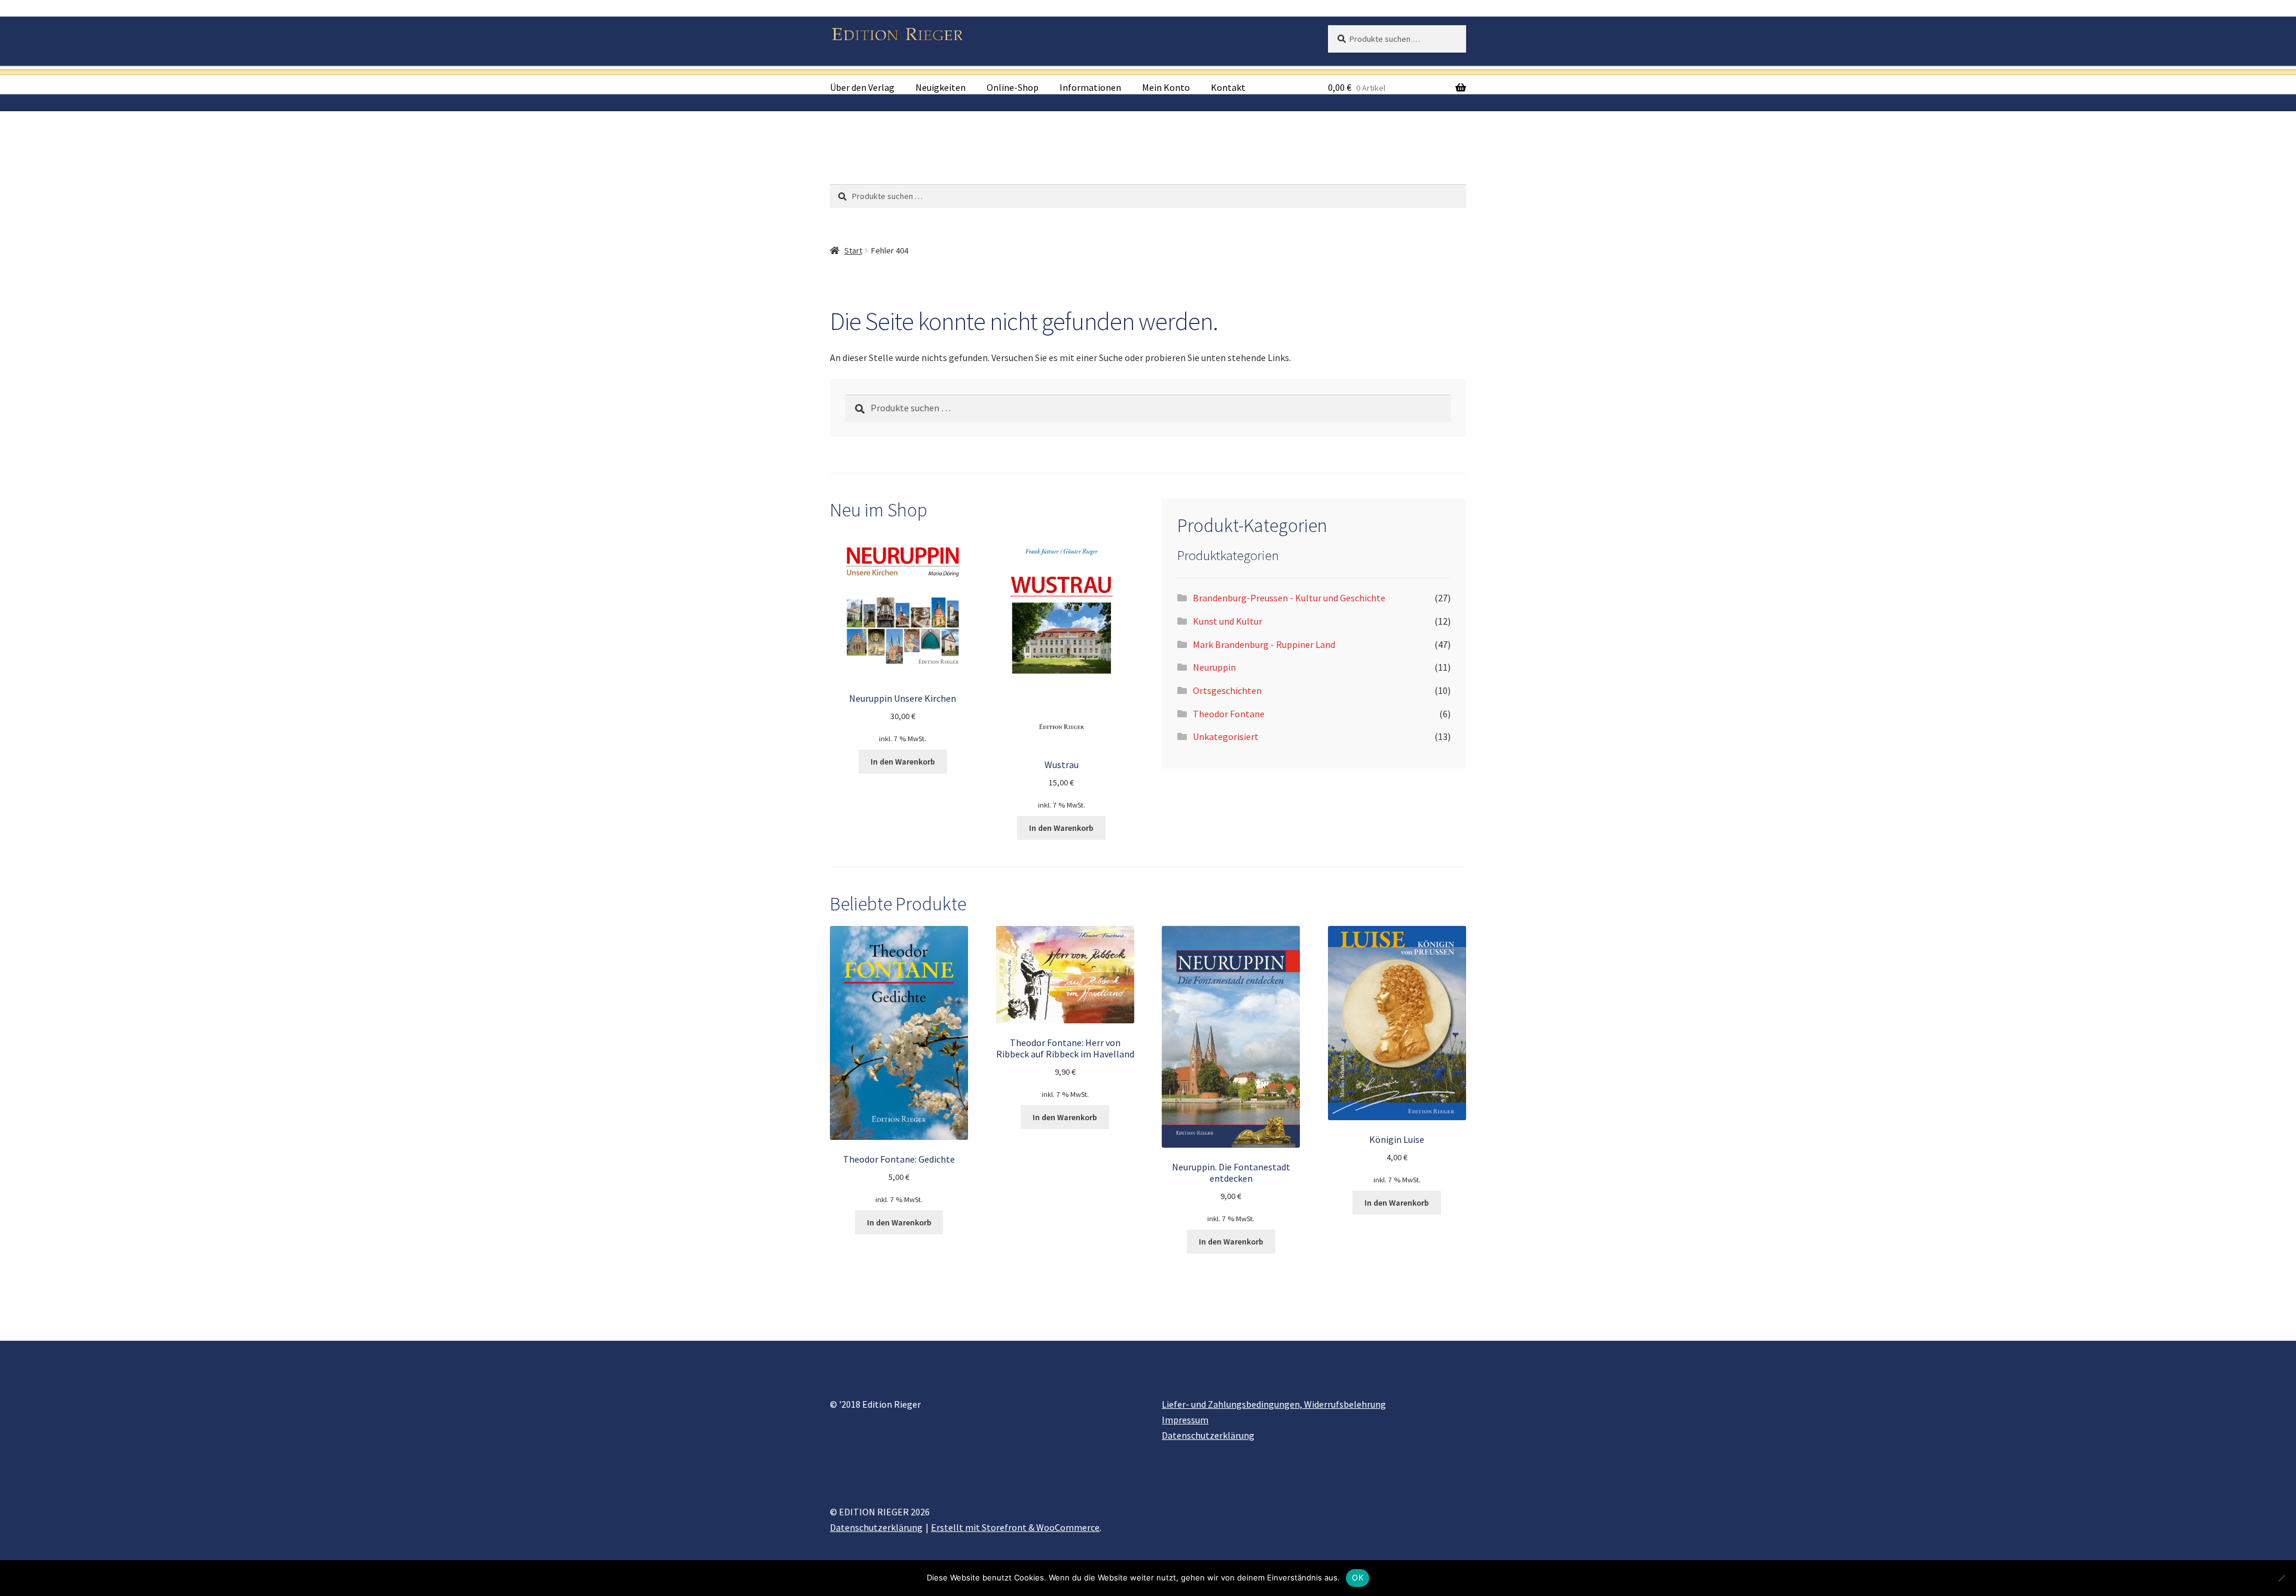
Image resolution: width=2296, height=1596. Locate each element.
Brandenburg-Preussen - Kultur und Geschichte (1289, 598)
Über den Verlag (862, 87)
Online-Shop (1013, 87)
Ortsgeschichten (1227, 690)
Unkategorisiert (1226, 736)
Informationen (1090, 87)
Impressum (1185, 1420)
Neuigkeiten (941, 87)
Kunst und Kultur (1228, 621)
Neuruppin (1214, 667)
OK (1358, 1577)
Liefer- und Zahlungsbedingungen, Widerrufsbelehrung (1274, 1404)
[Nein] (2281, 1578)
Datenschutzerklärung (1208, 1435)
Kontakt (1228, 87)
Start (853, 250)
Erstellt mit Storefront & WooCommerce (1015, 1527)
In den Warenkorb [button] (903, 762)
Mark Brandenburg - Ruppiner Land (1264, 644)
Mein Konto (1166, 87)
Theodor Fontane (1229, 714)
